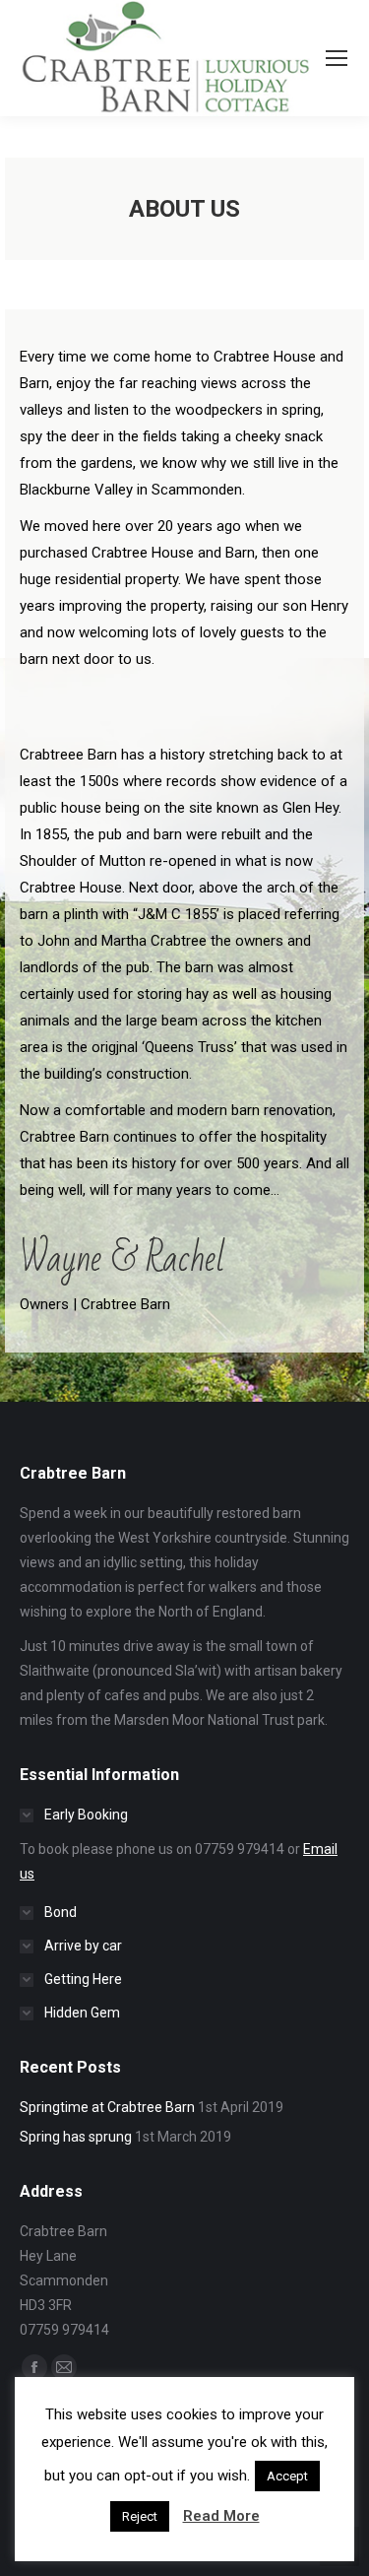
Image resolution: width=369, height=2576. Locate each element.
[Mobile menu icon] (337, 58)
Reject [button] (140, 2516)
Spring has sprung (76, 2137)
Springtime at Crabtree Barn (107, 2107)
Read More (221, 2516)
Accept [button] (287, 2476)
